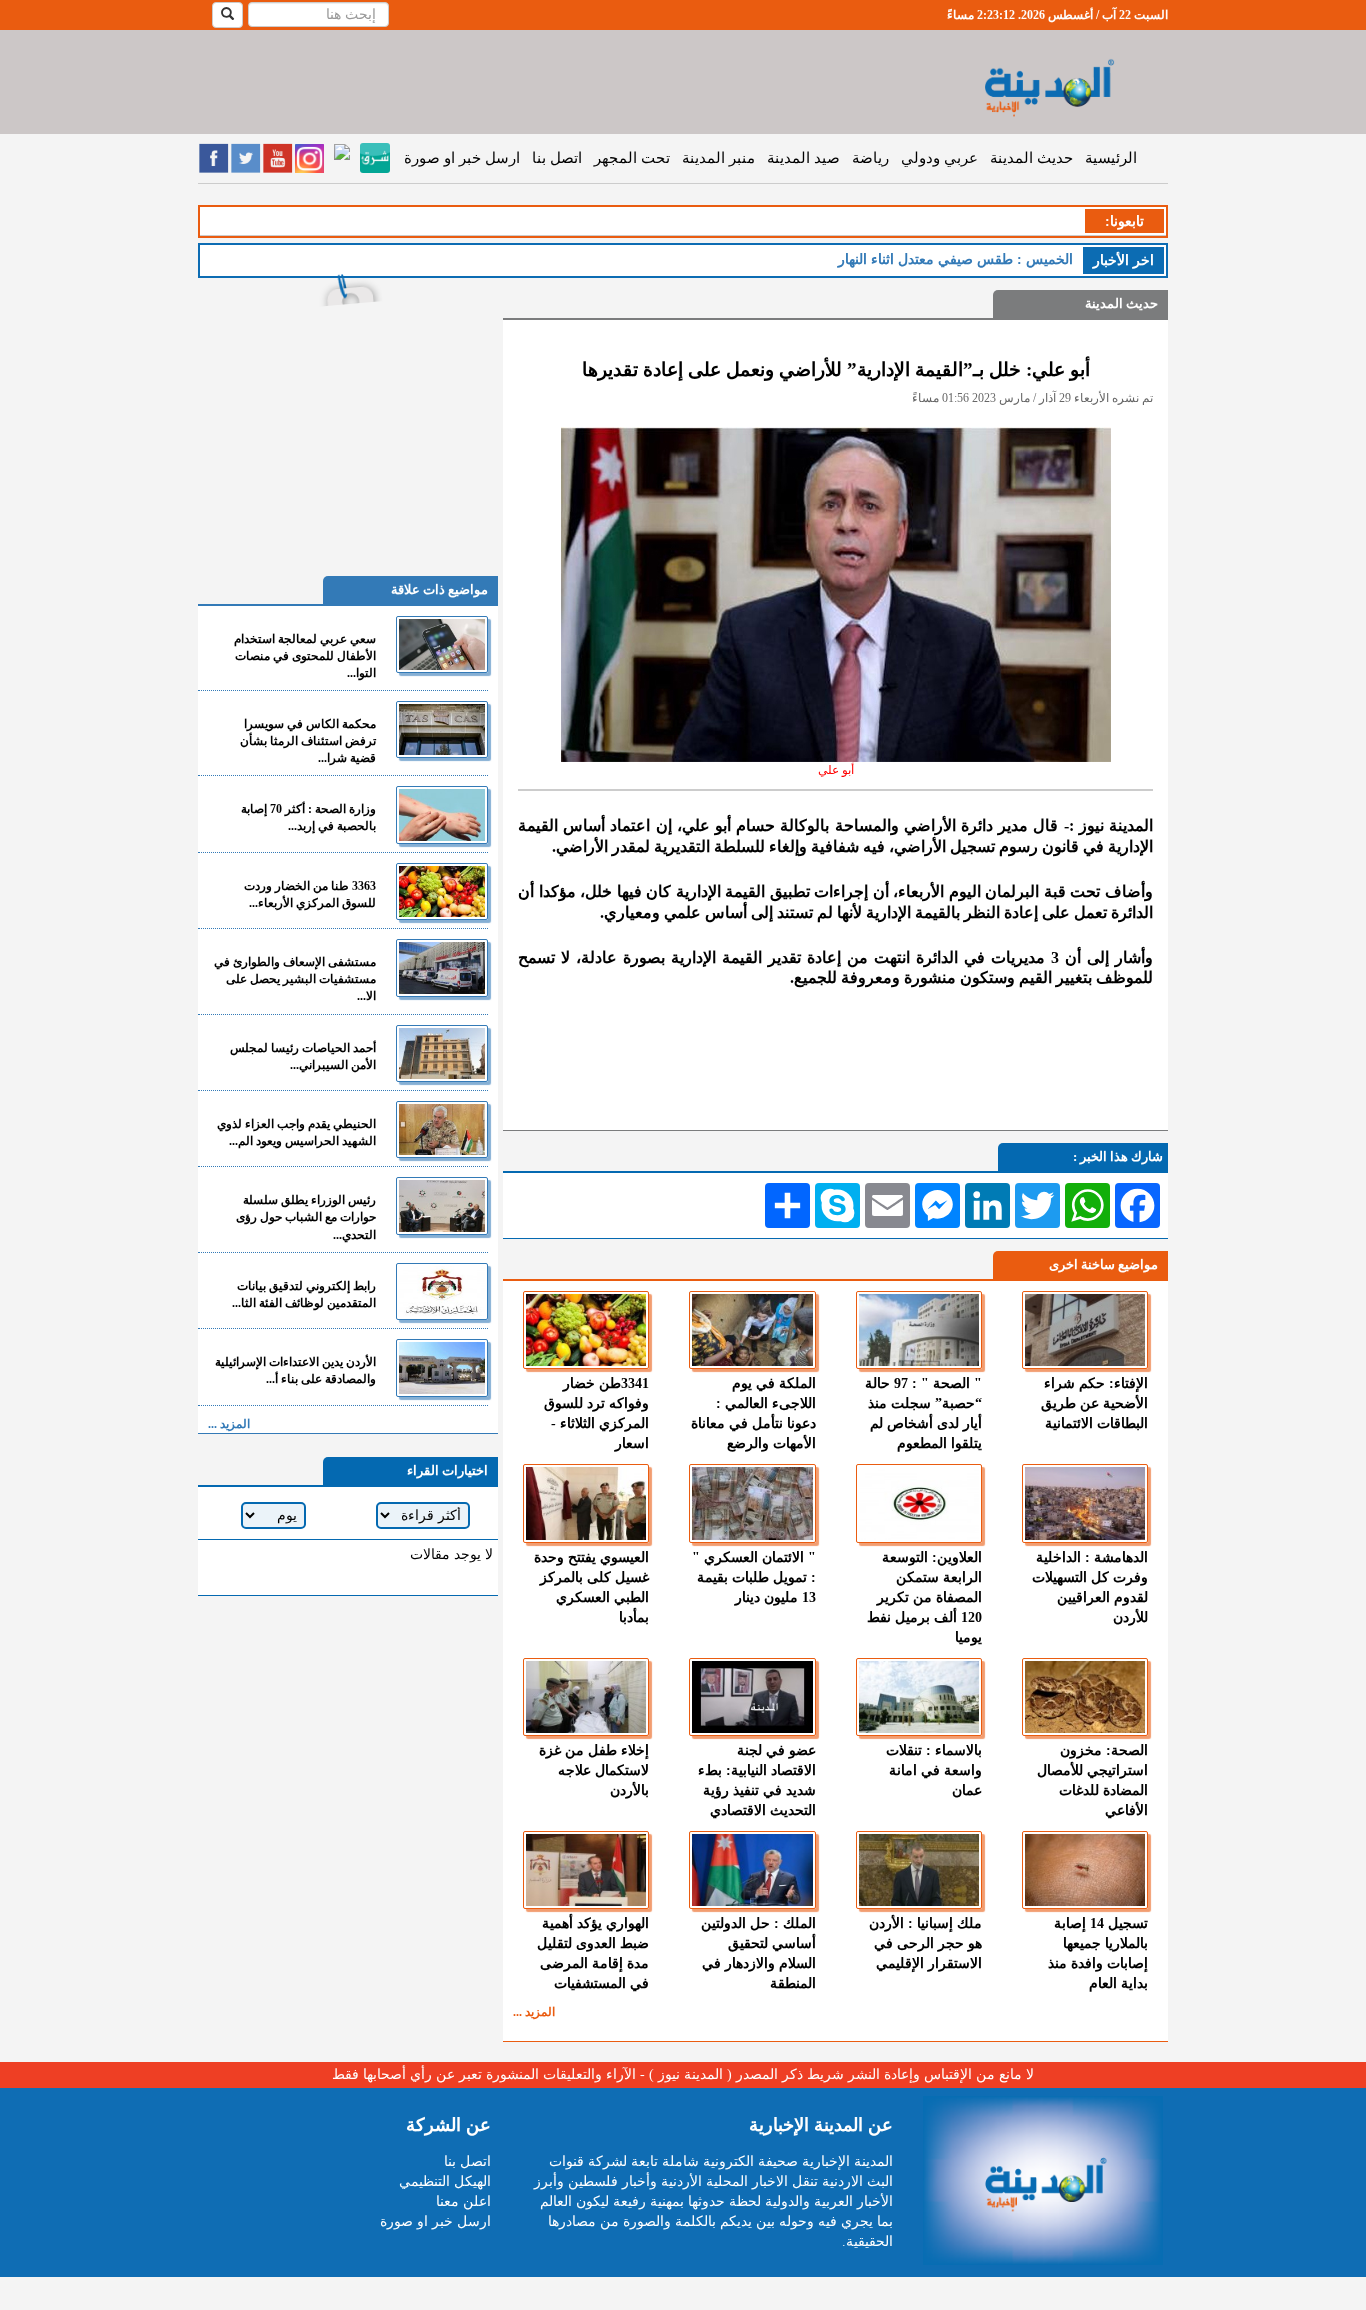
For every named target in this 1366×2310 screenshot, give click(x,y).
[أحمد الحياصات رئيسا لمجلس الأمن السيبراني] (442, 1053)
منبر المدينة (718, 158)
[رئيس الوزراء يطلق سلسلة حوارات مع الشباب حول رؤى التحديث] (442, 1205)
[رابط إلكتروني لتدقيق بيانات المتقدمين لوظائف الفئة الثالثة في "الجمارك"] (442, 1291)
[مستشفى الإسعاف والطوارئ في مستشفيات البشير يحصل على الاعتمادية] (442, 967)
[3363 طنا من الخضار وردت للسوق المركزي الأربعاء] (442, 891)
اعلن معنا (463, 2201)
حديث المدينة (1031, 158)
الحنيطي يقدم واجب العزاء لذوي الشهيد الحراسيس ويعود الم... (296, 1132)
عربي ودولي (939, 158)
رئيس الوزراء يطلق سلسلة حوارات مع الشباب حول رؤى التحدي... (306, 1217)
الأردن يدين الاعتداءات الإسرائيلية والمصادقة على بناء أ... (295, 1370)
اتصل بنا (557, 158)
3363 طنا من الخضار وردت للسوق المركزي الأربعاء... (310, 894)
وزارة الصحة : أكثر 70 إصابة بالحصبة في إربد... (308, 817)
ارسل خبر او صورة (462, 158)
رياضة (870, 158)
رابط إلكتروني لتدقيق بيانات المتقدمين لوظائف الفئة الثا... (304, 1294)
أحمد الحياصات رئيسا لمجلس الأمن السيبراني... (303, 1056)
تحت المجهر (632, 158)
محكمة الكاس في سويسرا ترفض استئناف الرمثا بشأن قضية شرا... (308, 741)
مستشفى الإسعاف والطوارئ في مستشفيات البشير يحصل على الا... (295, 979)
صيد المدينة (803, 158)
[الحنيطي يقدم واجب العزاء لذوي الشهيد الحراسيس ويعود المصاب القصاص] (442, 1129)
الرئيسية (1111, 158)
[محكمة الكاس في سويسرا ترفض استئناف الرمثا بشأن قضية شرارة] (442, 729)
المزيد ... (534, 2012)
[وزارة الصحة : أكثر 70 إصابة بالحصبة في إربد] (442, 814)
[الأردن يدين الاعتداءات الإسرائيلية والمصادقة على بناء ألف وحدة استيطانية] (442, 1367)
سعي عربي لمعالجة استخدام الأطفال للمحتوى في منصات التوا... (305, 656)
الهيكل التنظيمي (445, 2181)
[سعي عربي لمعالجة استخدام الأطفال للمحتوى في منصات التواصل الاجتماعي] (442, 644)
